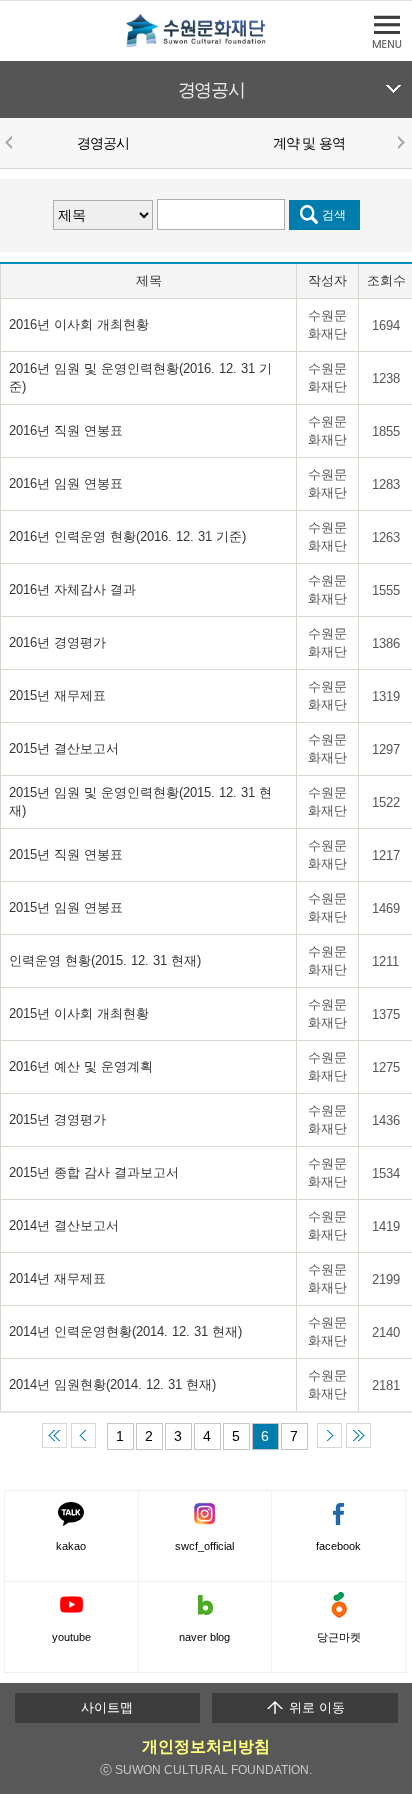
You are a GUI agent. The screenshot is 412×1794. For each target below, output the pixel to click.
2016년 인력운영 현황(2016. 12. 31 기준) (127, 536)
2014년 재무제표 (57, 1278)
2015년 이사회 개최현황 (79, 1013)
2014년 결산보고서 (64, 1225)
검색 (334, 214)
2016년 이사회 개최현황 (79, 324)
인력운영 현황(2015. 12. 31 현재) (105, 960)
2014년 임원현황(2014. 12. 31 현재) (112, 1384)
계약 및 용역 (309, 143)
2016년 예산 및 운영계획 (81, 1066)
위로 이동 (315, 1707)
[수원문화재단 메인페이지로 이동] (206, 43)
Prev (12, 142)
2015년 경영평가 (57, 1119)
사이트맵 (107, 1707)
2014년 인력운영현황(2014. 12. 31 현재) (125, 1331)
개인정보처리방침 (206, 1746)
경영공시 (211, 90)
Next (400, 142)
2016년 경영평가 (57, 642)
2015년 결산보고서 (64, 748)
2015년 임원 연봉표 (66, 907)
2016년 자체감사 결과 (72, 589)
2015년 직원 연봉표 (66, 854)
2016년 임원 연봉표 (66, 483)
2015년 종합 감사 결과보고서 (94, 1172)
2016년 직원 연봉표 (66, 430)
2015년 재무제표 (57, 695)
